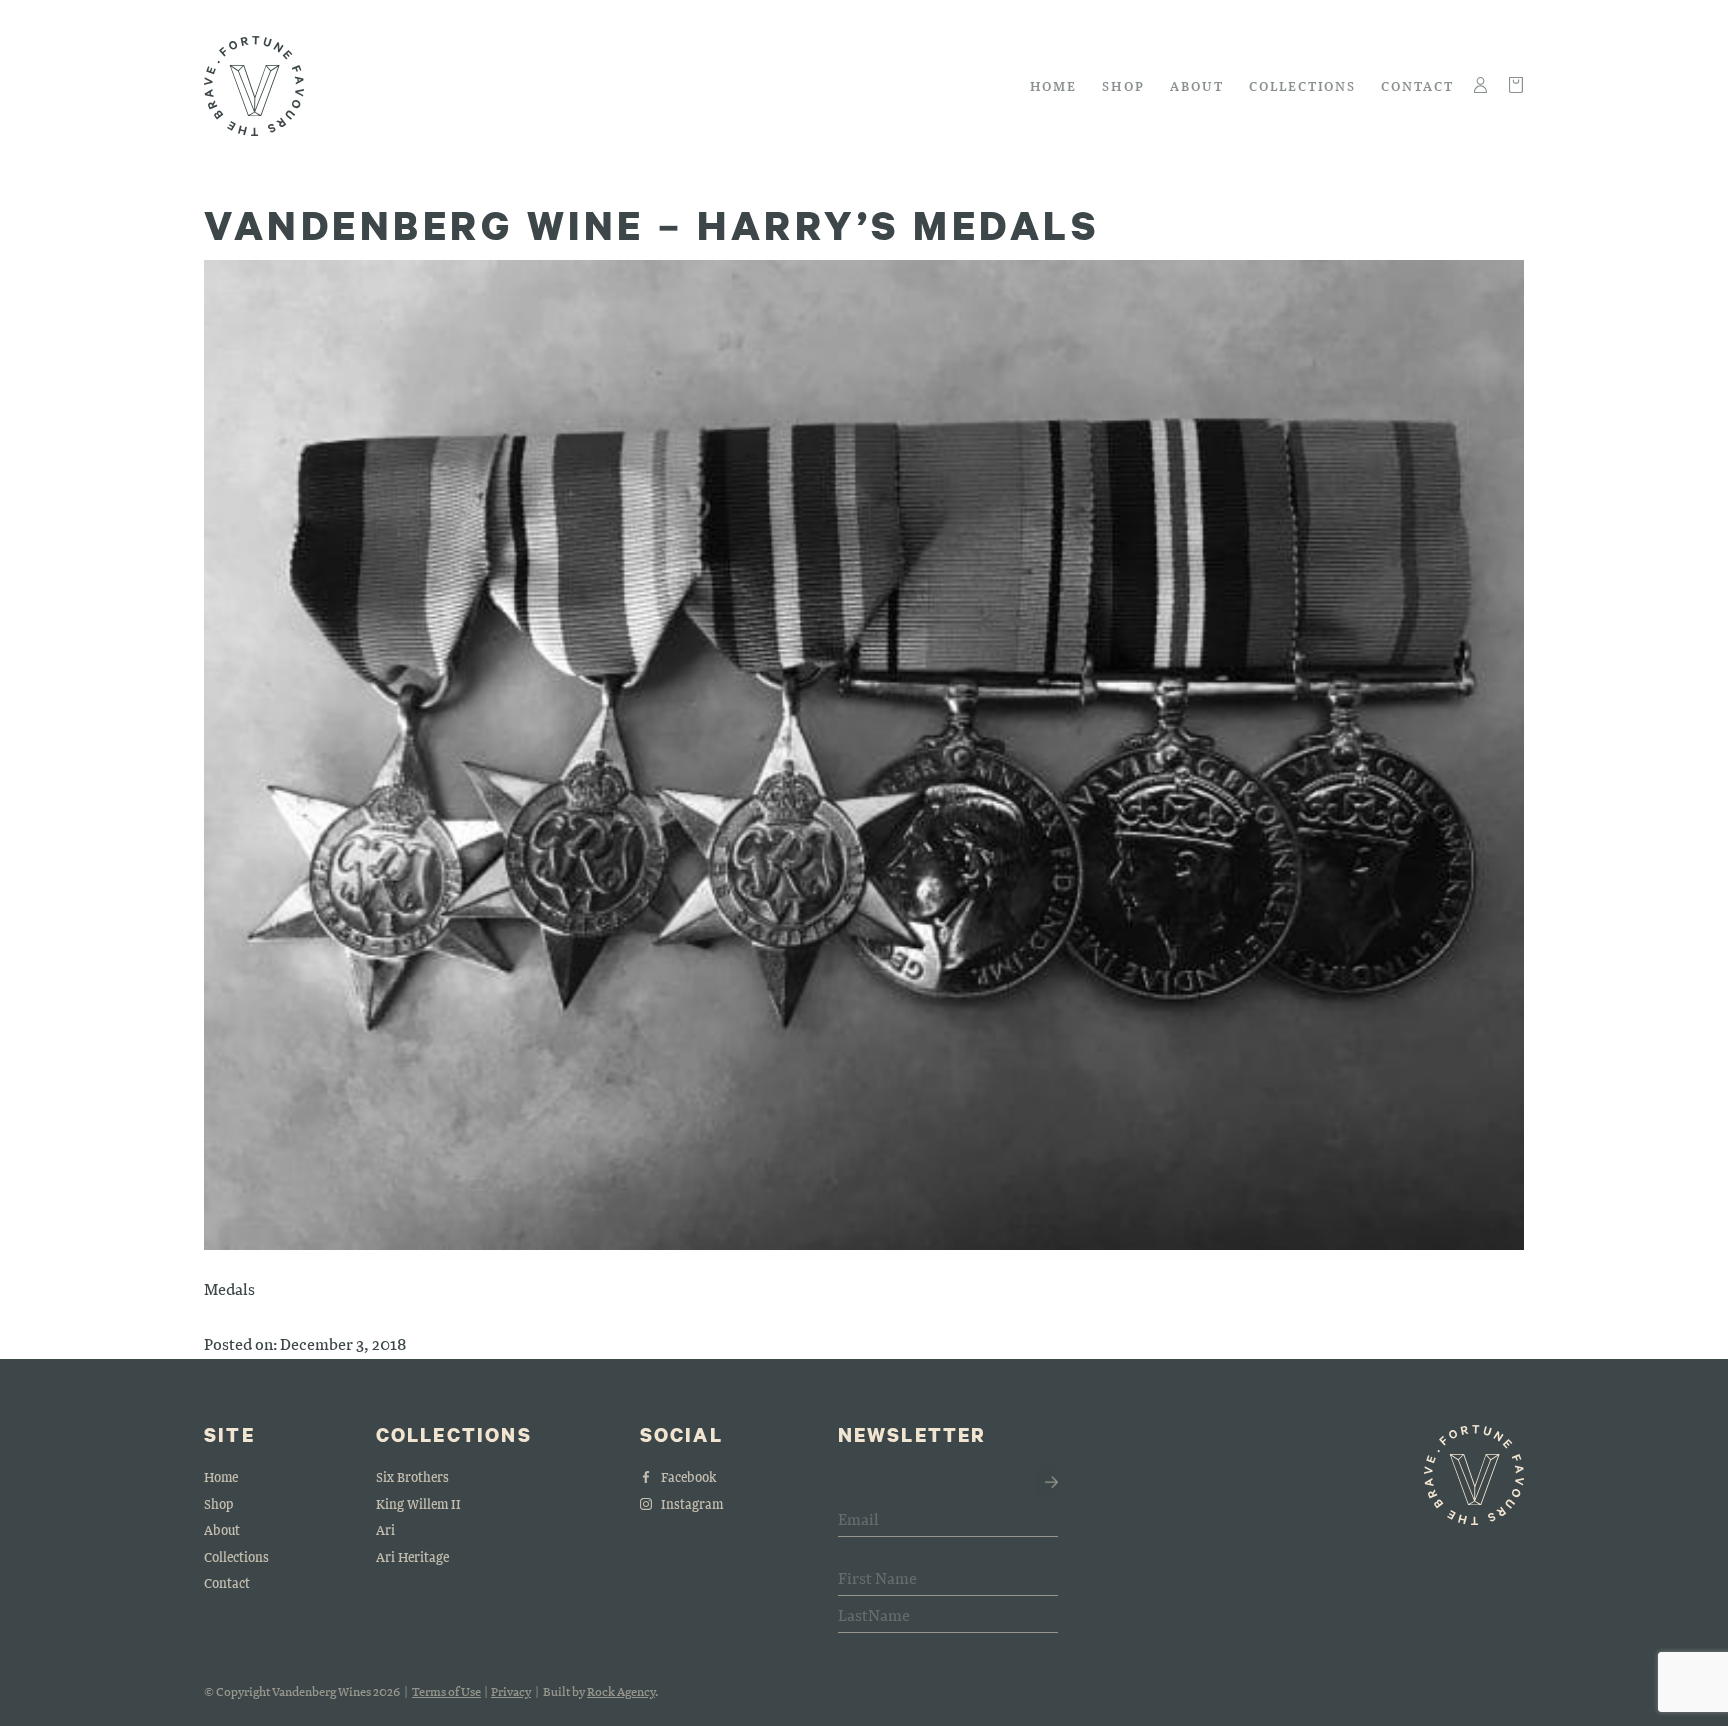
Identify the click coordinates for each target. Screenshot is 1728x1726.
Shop (1123, 85)
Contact (1417, 85)
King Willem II (418, 1503)
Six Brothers (412, 1476)
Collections (1302, 85)
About (1197, 85)
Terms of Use (446, 1691)
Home (1054, 85)
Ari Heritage (412, 1556)
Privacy (511, 1691)
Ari (385, 1529)
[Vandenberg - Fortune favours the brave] (254, 86)
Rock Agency (621, 1691)
